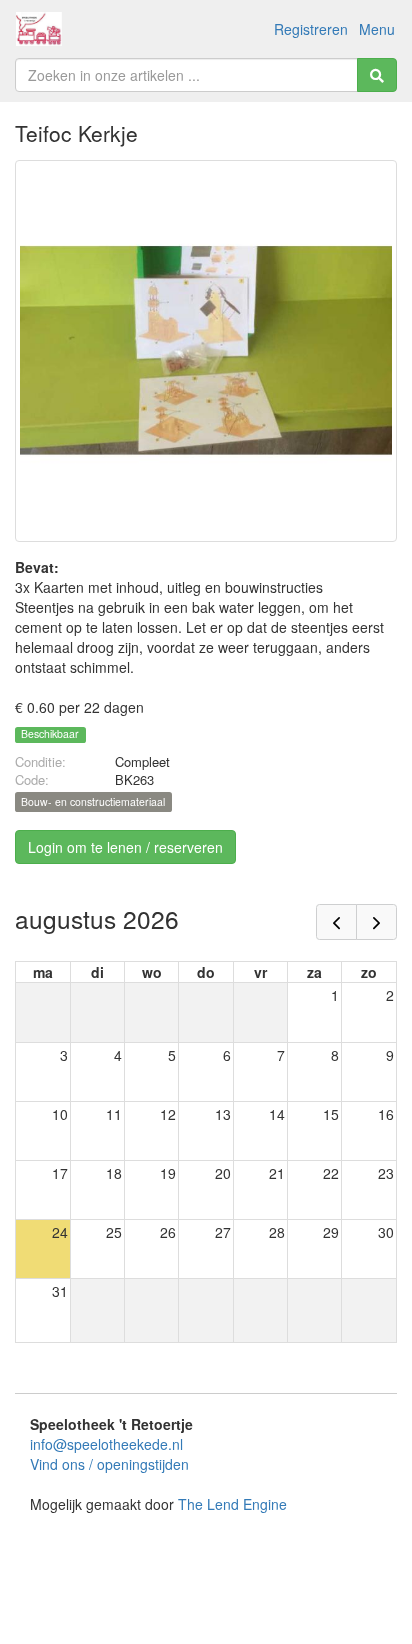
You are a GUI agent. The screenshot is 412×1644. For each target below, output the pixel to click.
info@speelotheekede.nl (106, 1444)
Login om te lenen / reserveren (125, 847)
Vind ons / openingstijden (109, 1464)
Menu (377, 29)
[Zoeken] (377, 75)
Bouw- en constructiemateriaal (93, 801)
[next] (376, 922)
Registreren (311, 29)
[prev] (336, 922)
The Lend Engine (232, 1504)
